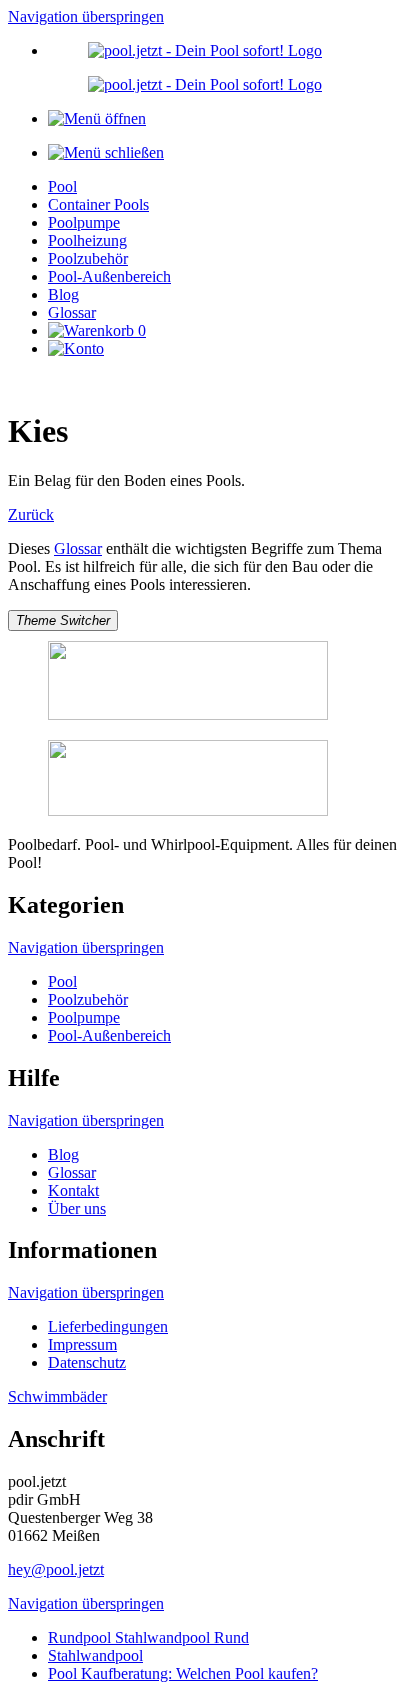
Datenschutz (87, 1362)
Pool (62, 186)
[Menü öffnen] (97, 118)
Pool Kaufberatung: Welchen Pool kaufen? (183, 1673)
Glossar (72, 312)
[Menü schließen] (106, 152)
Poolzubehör (88, 258)
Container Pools (98, 204)
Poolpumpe (84, 222)
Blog (63, 294)
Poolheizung (87, 240)
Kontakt (73, 1190)
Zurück (31, 514)
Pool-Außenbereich (109, 276)
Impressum (82, 1344)
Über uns (77, 1208)
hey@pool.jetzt (56, 1569)
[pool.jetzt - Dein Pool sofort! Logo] (205, 50)
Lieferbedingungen (108, 1326)
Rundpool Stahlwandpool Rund (148, 1637)
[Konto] (76, 348)
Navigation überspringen (86, 16)
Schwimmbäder (57, 1396)
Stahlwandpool (95, 1655)
